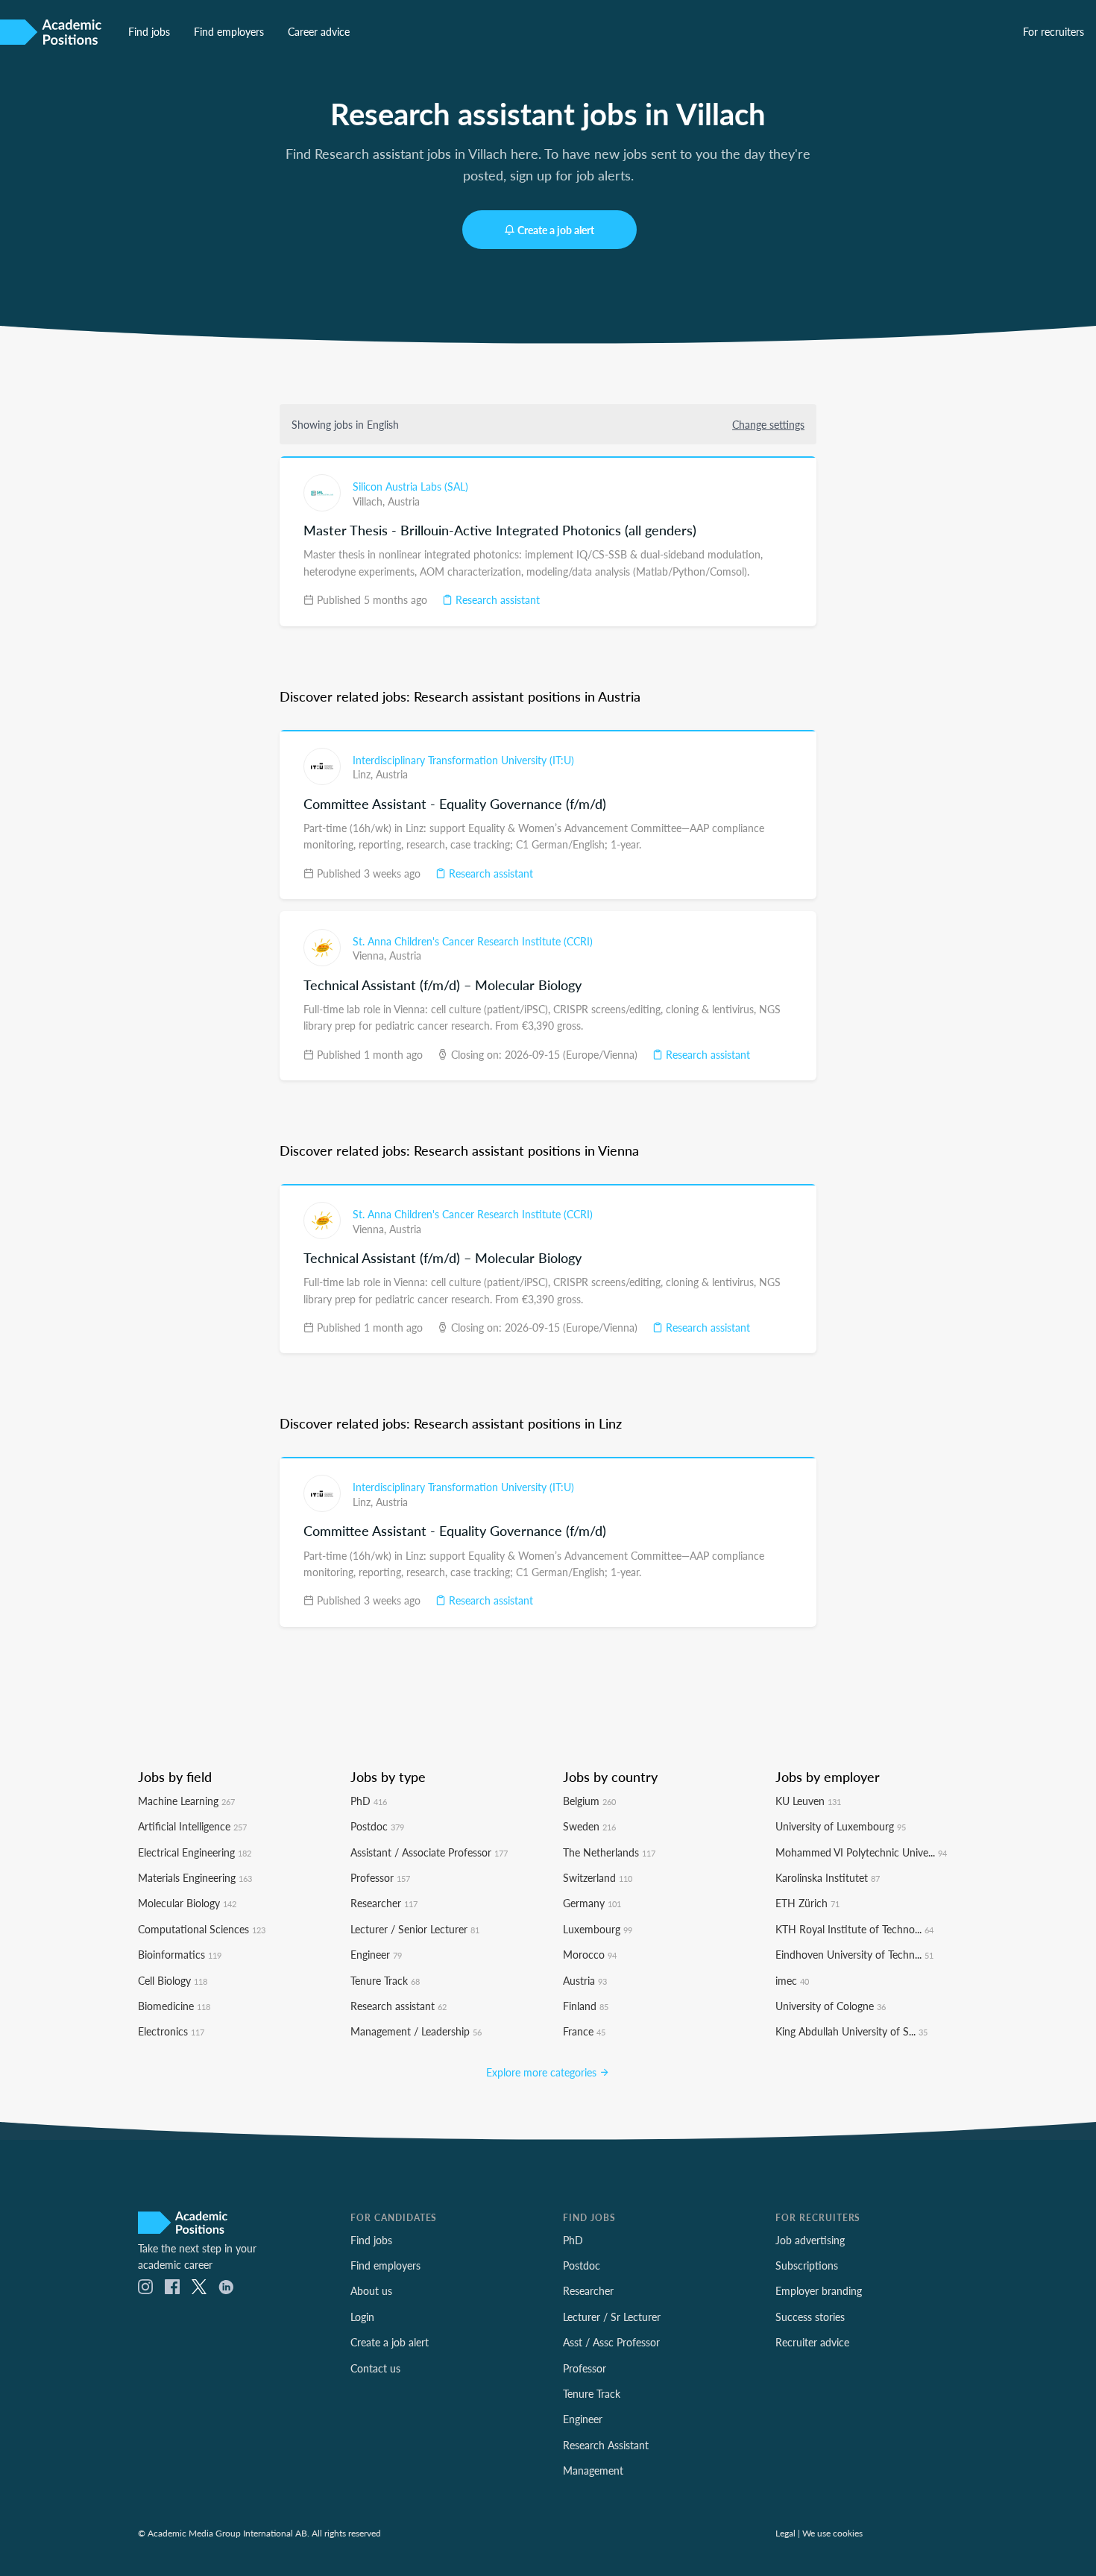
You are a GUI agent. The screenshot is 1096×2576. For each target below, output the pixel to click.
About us (371, 2290)
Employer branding (819, 2290)
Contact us (375, 2368)
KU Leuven (808, 1801)
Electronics (171, 2031)
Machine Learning (186, 1801)
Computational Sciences (202, 1929)
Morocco (590, 1954)
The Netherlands (609, 1852)
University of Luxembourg (841, 1826)
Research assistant (496, 599)
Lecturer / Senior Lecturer (415, 1929)
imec (792, 1980)
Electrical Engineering (195, 1852)
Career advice (319, 31)
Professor (380, 1877)
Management (593, 2470)
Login (362, 2317)
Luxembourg (598, 1929)
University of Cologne (831, 2006)
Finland (586, 2006)
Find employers (229, 31)
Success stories (810, 2317)
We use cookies (832, 2533)
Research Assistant (606, 2445)
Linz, (364, 774)
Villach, (370, 501)
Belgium (589, 1801)
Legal (785, 2533)
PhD (369, 1801)
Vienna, (371, 955)
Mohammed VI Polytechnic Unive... (861, 1852)
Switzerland (598, 1877)
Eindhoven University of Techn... (854, 1954)
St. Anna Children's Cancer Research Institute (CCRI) (473, 941)
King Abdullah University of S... (851, 2031)
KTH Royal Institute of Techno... (854, 1929)
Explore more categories (543, 2072)
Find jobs (149, 31)
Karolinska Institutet (828, 1877)
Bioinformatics (180, 1954)
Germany (592, 1903)
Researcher (384, 1903)
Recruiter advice (812, 2342)
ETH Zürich (807, 1903)
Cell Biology (173, 1980)
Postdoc (377, 1826)
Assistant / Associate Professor (429, 1852)
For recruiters (1054, 31)
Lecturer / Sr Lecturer (612, 2317)
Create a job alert (556, 230)
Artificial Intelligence (192, 1826)
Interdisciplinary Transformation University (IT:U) (463, 760)
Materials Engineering (195, 1877)
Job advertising (810, 2240)
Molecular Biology (187, 1903)
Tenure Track (385, 1980)
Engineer (376, 1954)
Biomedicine (174, 2006)
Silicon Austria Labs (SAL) (410, 486)
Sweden (589, 1826)
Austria (404, 501)
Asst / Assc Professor (611, 2342)
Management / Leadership (416, 2031)
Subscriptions (807, 2265)
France (584, 2031)
